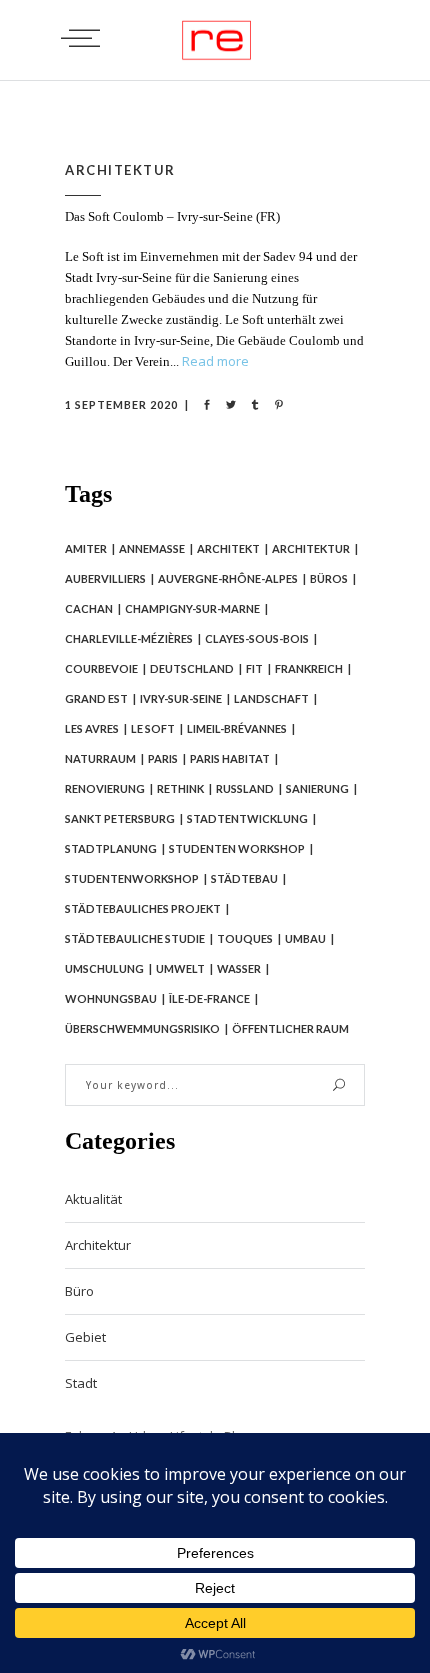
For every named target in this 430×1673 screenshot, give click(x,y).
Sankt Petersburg (120, 818)
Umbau (305, 938)
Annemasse (152, 548)
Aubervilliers (105, 578)
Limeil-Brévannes (237, 728)
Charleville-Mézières (129, 638)
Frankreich (309, 668)
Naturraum (100, 758)
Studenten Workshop (237, 848)
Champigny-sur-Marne (192, 608)
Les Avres (92, 728)
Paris (163, 758)
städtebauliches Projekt (143, 908)
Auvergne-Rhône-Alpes (228, 578)
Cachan (89, 608)
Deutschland (192, 668)
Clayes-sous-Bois (257, 638)
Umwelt (180, 968)
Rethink (180, 788)
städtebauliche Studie (135, 938)
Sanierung (317, 788)
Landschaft (271, 698)
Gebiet (85, 1337)
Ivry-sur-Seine (181, 698)
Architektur (120, 170)
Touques (245, 938)
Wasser (239, 968)
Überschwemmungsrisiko (142, 1028)
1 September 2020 (121, 404)
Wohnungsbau (111, 998)
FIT (254, 668)
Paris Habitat (230, 758)
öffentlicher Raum (290, 1028)
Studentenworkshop (132, 878)
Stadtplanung (111, 848)
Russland (245, 788)
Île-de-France (209, 998)
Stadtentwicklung (247, 818)
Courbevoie (101, 668)
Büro (79, 1291)
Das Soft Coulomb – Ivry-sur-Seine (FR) (172, 216)
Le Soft (153, 728)
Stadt (81, 1383)
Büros (329, 578)
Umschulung (104, 968)
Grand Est (96, 698)
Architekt (228, 548)
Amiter (86, 548)
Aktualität (93, 1199)
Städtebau (244, 878)
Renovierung (105, 788)
